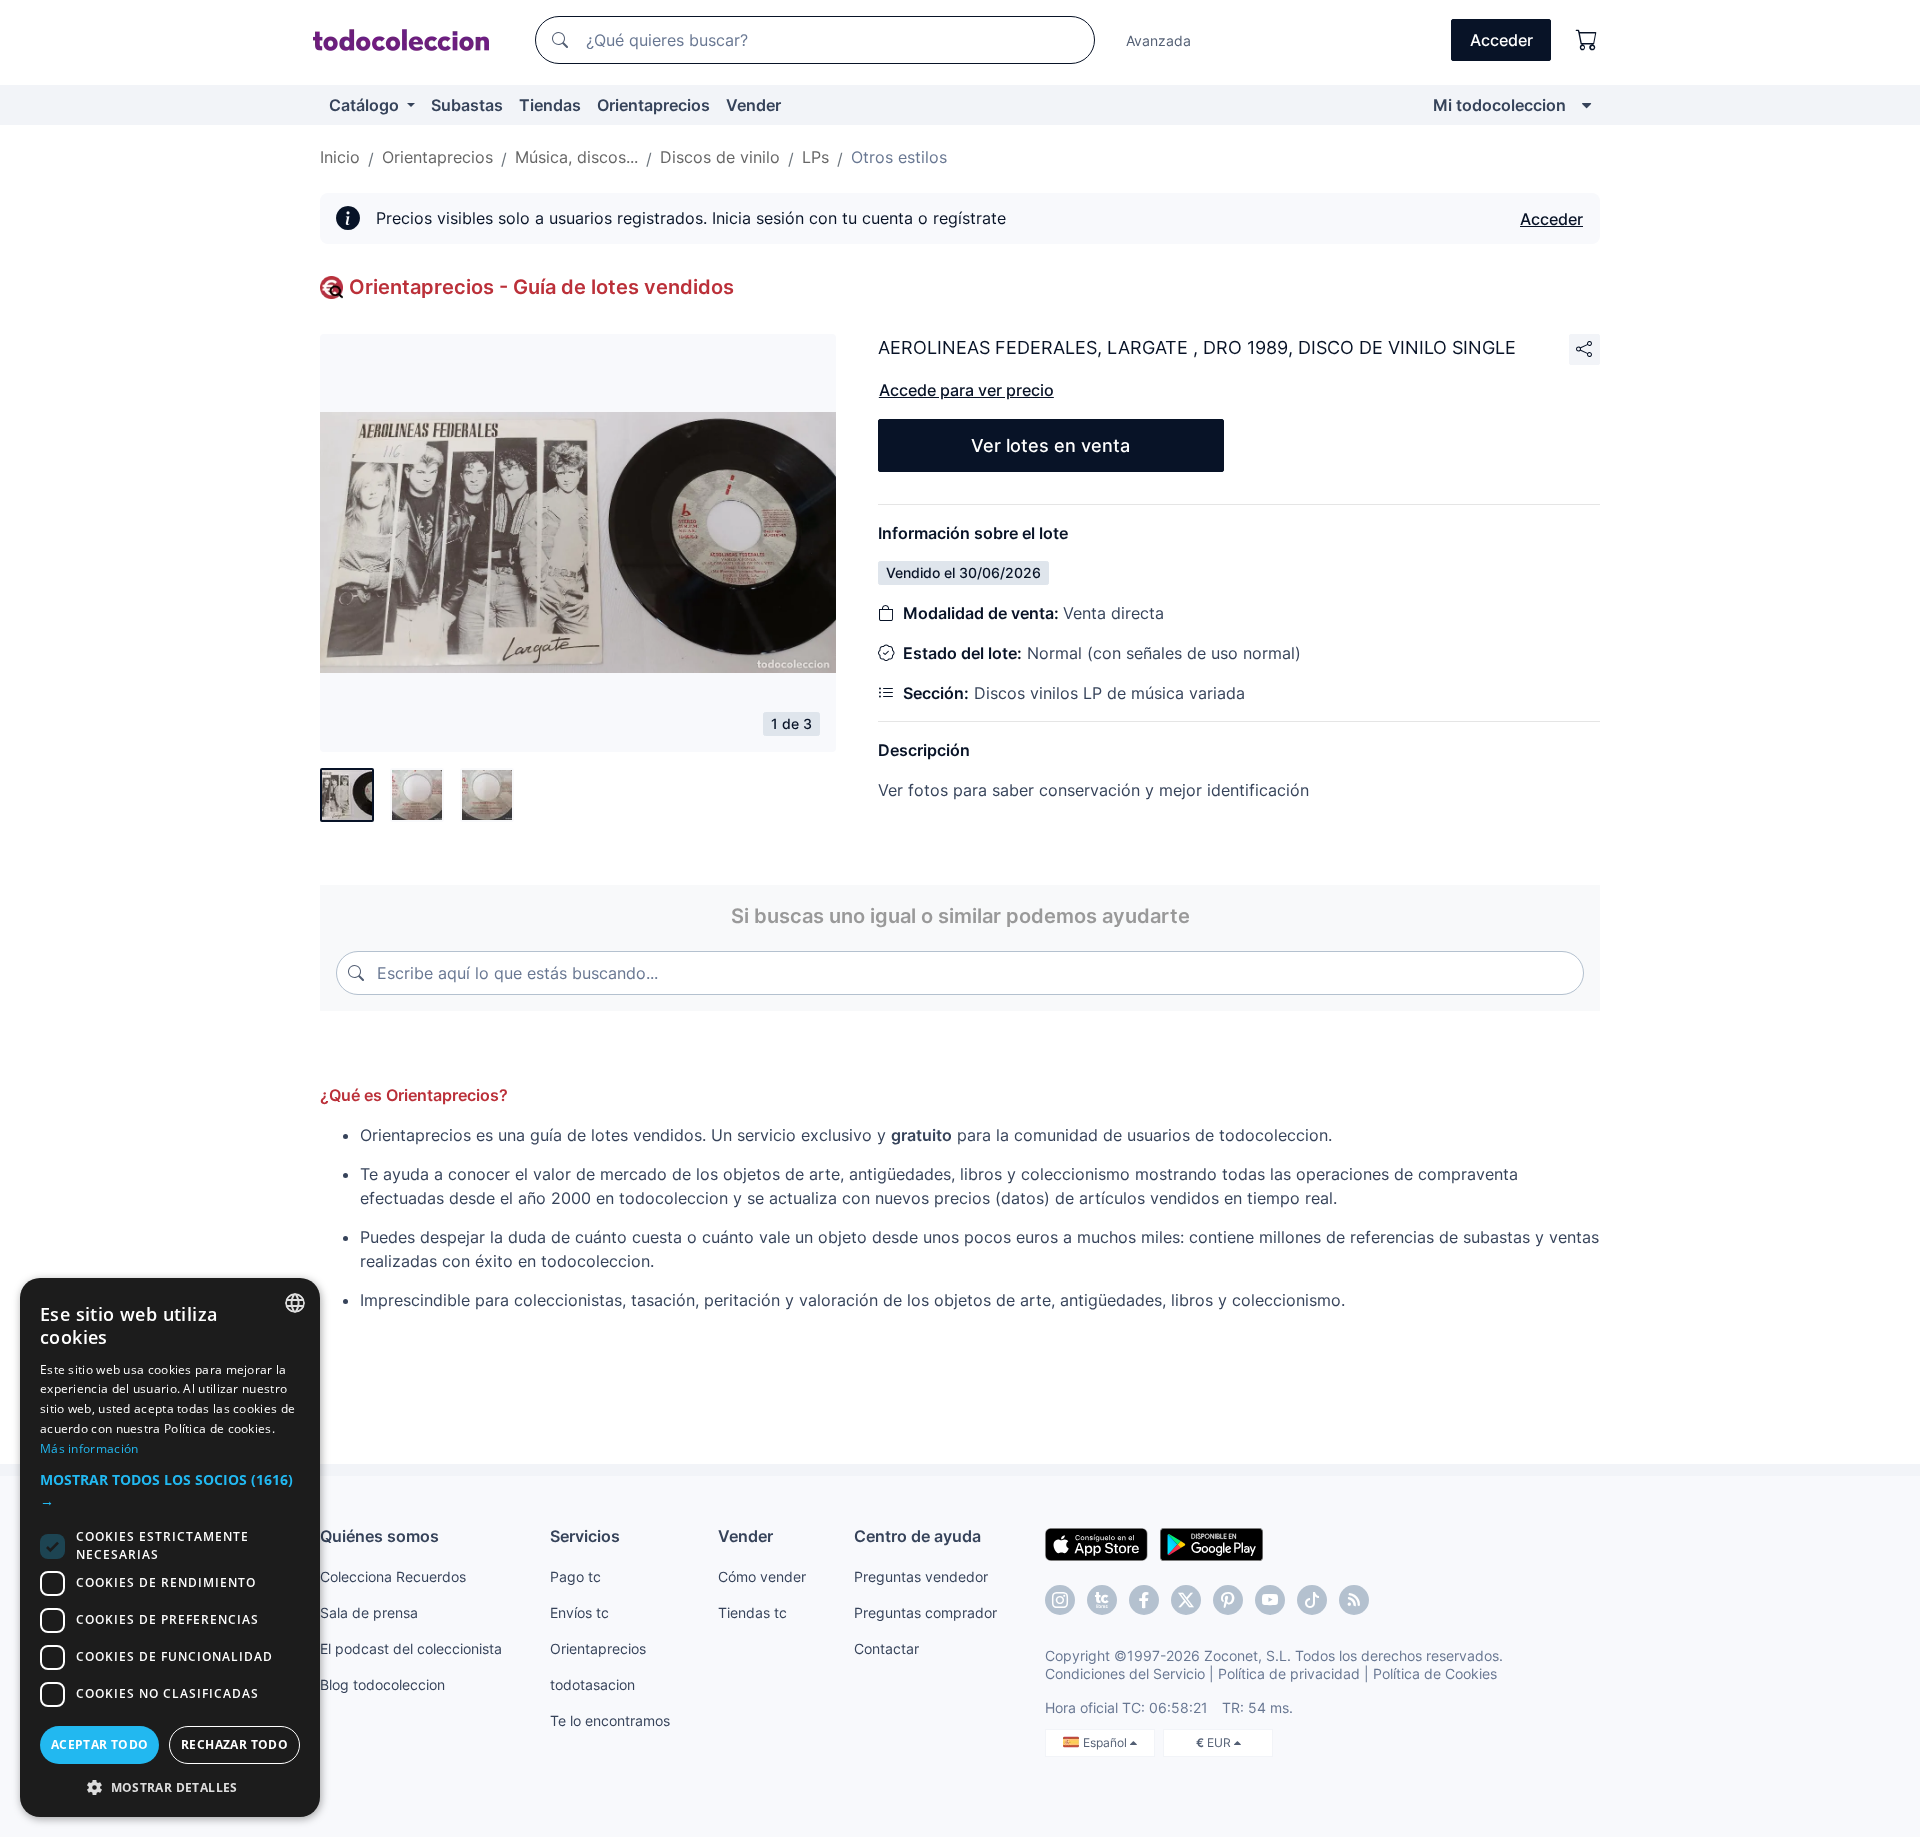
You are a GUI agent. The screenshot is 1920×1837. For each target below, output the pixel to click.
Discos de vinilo (720, 157)
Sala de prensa (369, 1612)
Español (1106, 1742)
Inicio (340, 157)
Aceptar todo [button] (100, 1744)
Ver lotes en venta (1050, 445)
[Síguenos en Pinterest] (1228, 1600)
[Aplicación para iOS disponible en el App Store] (1096, 1543)
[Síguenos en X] (1186, 1600)
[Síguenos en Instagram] (1060, 1600)
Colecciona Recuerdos (393, 1576)
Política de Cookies (1435, 1673)
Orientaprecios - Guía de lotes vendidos (541, 287)
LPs (815, 157)
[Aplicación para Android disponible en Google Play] (1211, 1543)
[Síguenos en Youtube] (1270, 1600)
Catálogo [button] (366, 105)
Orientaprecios (653, 105)
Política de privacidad (1289, 1673)
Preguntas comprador (925, 1612)
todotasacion (592, 1684)
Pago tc (575, 1576)
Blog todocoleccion (382, 1684)
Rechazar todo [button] (234, 1744)
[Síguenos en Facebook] (1144, 1600)
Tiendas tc (752, 1612)
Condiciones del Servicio (1125, 1673)
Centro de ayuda (917, 1536)
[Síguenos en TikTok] (1312, 1600)
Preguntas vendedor (921, 1576)
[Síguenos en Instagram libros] (1102, 1600)
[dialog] (170, 1547)
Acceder (1551, 219)
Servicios (585, 1536)
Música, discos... (576, 157)
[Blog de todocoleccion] (1354, 1600)
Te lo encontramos (610, 1720)
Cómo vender (762, 1576)
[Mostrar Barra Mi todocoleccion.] (1586, 105)
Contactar (886, 1648)
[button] (170, 1490)
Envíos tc (579, 1612)
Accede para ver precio (966, 390)
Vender (753, 105)
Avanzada (1158, 40)
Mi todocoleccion (1499, 105)
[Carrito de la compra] (1587, 40)
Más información (89, 1448)
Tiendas (550, 105)
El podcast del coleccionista (411, 1648)
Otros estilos (899, 157)
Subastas (467, 105)
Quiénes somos (379, 1536)
